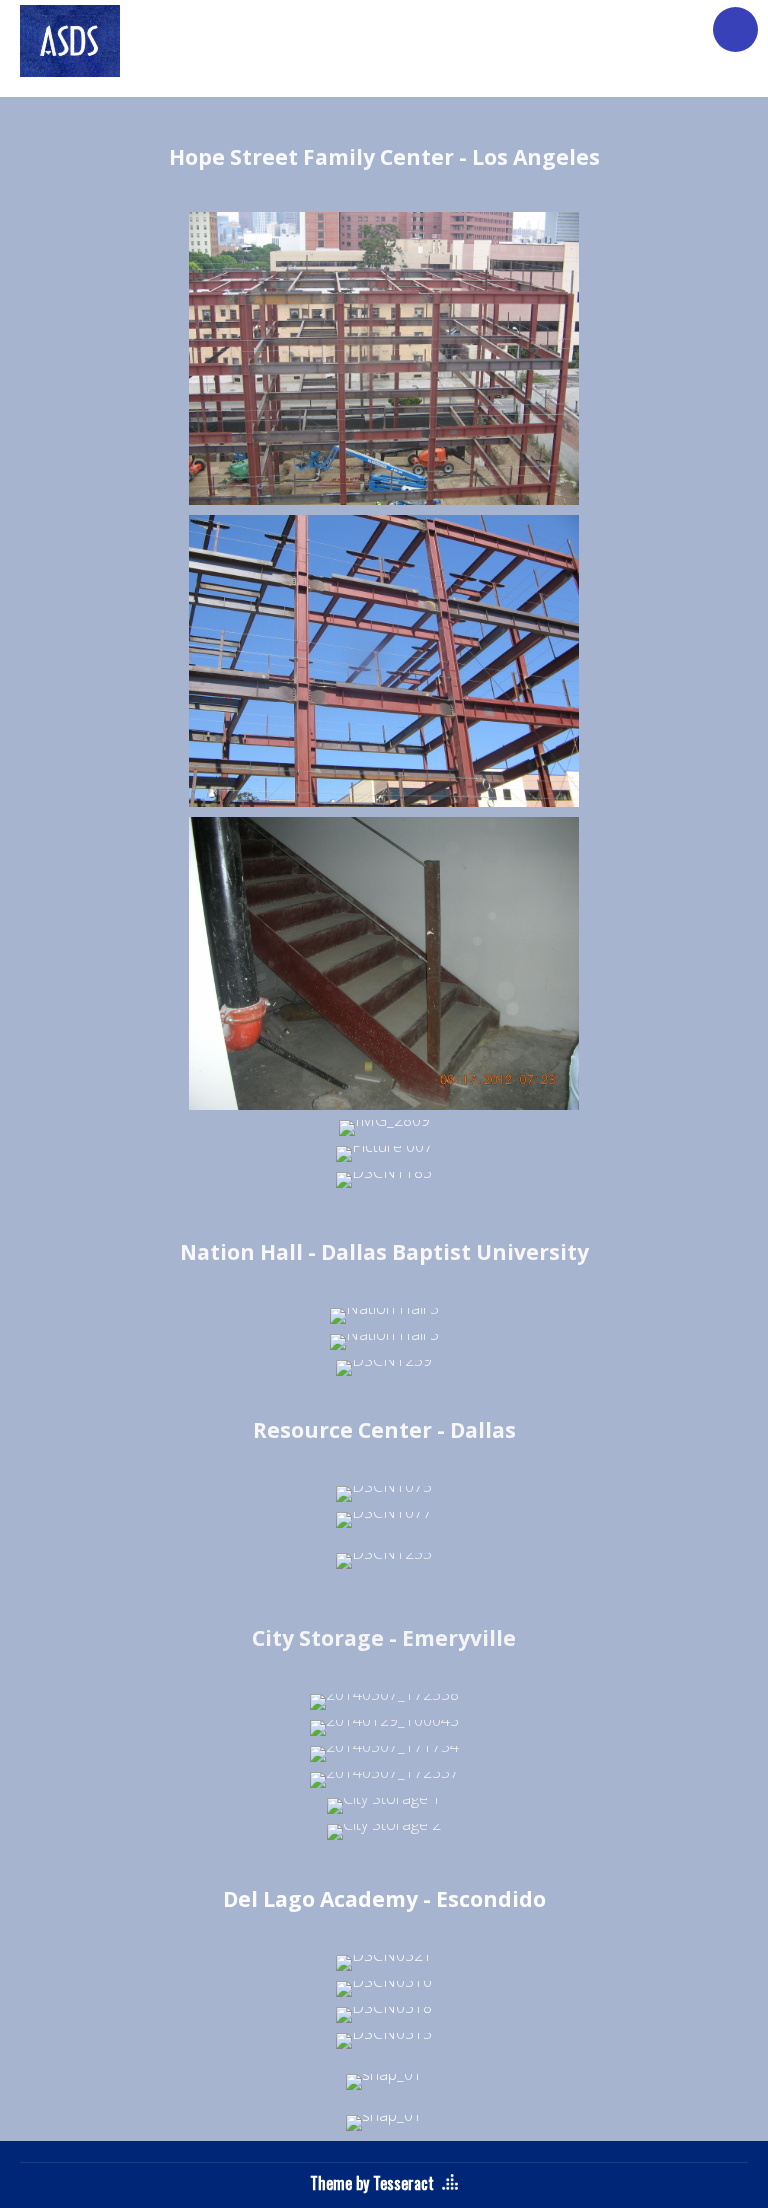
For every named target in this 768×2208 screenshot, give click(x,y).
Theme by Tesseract (372, 2183)
